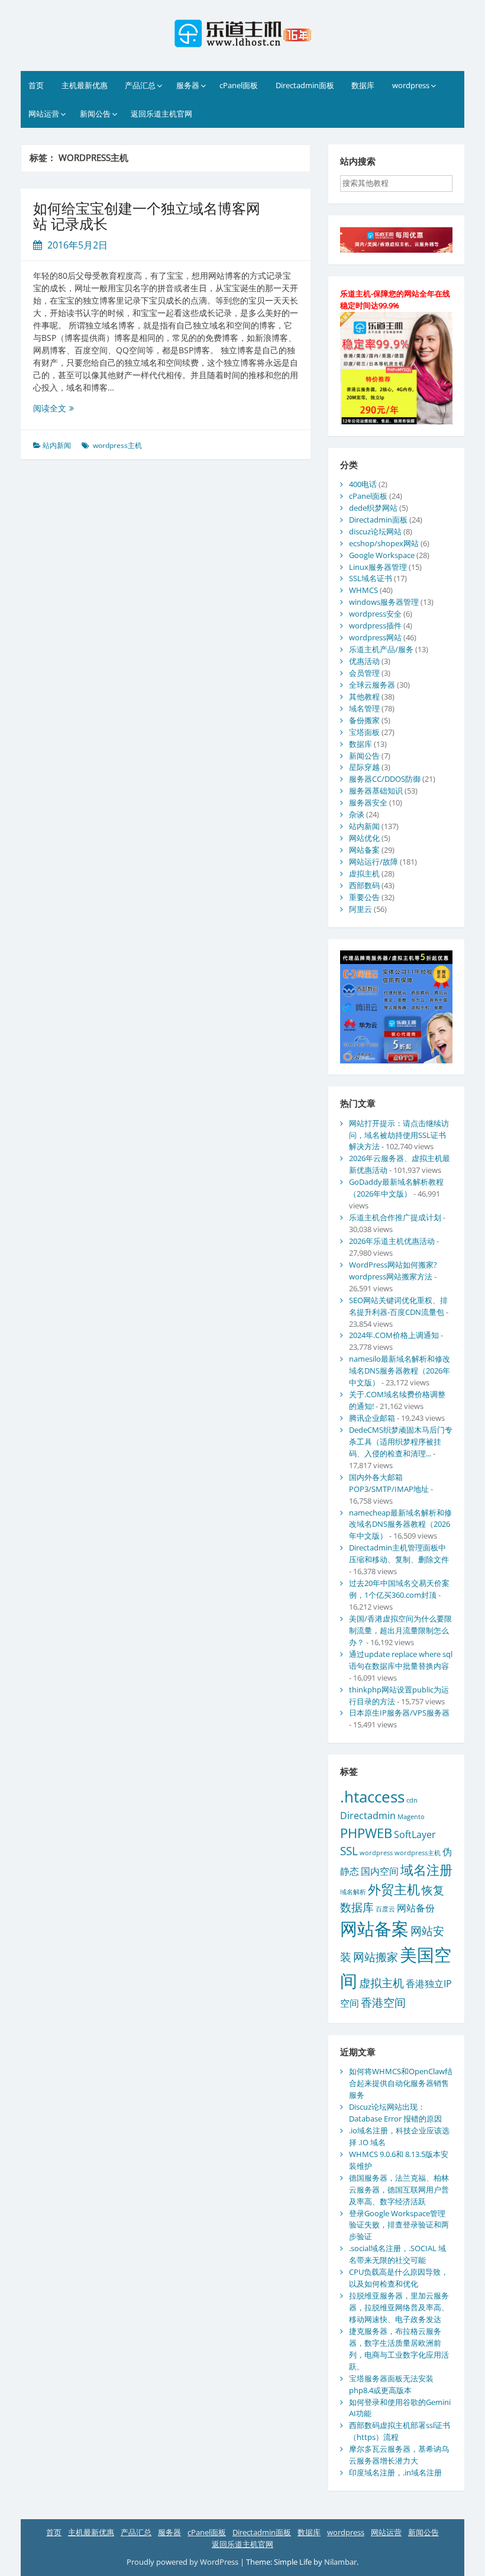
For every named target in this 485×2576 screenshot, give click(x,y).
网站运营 (44, 114)
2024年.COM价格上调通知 (394, 1335)
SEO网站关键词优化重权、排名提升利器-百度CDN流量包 (398, 1306)
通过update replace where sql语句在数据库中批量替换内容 (401, 1660)
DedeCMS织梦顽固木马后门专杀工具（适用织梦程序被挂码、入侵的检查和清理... (401, 1442)
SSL (349, 1851)
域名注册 (426, 1869)
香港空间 (383, 2002)
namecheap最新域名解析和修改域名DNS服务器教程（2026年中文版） (400, 1524)
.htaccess (372, 1797)
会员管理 (364, 673)
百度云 (385, 1909)
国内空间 (380, 1871)
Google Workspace (382, 555)
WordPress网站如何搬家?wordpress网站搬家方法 (393, 1271)
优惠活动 (364, 661)
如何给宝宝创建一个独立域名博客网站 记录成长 (147, 216)
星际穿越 (364, 767)
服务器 (188, 85)
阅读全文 (54, 408)
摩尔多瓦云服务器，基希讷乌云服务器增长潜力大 (399, 2455)
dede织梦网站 (373, 508)
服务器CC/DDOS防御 (385, 779)
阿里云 (360, 909)
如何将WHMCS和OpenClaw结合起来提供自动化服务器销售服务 (401, 2083)
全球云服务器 (372, 685)
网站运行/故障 (374, 862)
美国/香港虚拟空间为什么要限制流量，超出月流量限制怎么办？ (400, 1630)
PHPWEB (366, 1833)
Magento (411, 1817)
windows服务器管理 (384, 602)
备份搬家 (364, 720)
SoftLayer (415, 1835)
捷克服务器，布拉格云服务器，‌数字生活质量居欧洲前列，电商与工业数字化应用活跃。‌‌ (399, 2349)
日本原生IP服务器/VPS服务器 (399, 1713)
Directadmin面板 (305, 85)
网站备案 (364, 850)
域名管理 (364, 708)
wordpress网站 (375, 637)
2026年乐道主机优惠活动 (392, 1241)
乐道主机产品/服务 (381, 649)
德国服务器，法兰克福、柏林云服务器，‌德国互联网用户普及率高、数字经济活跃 (399, 2190)
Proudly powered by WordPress (183, 2562)
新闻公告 (95, 114)
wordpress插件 (375, 626)
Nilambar (340, 2562)
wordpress (411, 85)
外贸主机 (394, 1889)
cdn (412, 1800)
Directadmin (368, 1816)
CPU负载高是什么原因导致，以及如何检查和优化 (399, 2278)
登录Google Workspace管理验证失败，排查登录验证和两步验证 (399, 2225)
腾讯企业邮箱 (372, 1418)
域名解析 (353, 1892)
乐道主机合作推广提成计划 (395, 1217)
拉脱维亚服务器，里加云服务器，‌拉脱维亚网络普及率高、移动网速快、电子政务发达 (399, 2307)
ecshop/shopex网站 (384, 543)
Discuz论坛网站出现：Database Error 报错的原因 (395, 2113)
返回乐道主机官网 (161, 114)
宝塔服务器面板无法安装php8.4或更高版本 (391, 2384)
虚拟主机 (364, 873)
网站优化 (364, 838)
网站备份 (416, 1908)
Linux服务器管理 (378, 567)
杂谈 (357, 814)
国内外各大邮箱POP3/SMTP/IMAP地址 (389, 1483)
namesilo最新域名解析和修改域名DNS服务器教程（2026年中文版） (400, 1371)
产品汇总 (140, 85)
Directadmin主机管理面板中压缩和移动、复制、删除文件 (399, 1553)
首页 (36, 85)
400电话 (363, 484)
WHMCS (363, 590)
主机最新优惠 (85, 85)
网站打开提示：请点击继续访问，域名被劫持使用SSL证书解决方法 (399, 1135)
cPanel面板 (239, 85)
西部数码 (364, 885)
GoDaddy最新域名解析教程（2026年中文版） (396, 1188)
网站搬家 (376, 1957)
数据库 (363, 85)
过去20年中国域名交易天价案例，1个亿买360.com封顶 (399, 1589)
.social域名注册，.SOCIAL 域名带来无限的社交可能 (397, 2254)
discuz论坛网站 (375, 531)
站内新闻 (57, 445)
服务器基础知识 (376, 791)
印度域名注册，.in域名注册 (395, 2472)
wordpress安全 (375, 614)
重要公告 (364, 897)
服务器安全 (368, 802)
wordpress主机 (117, 445)
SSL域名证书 (371, 578)
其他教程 (364, 697)
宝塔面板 (364, 732)
